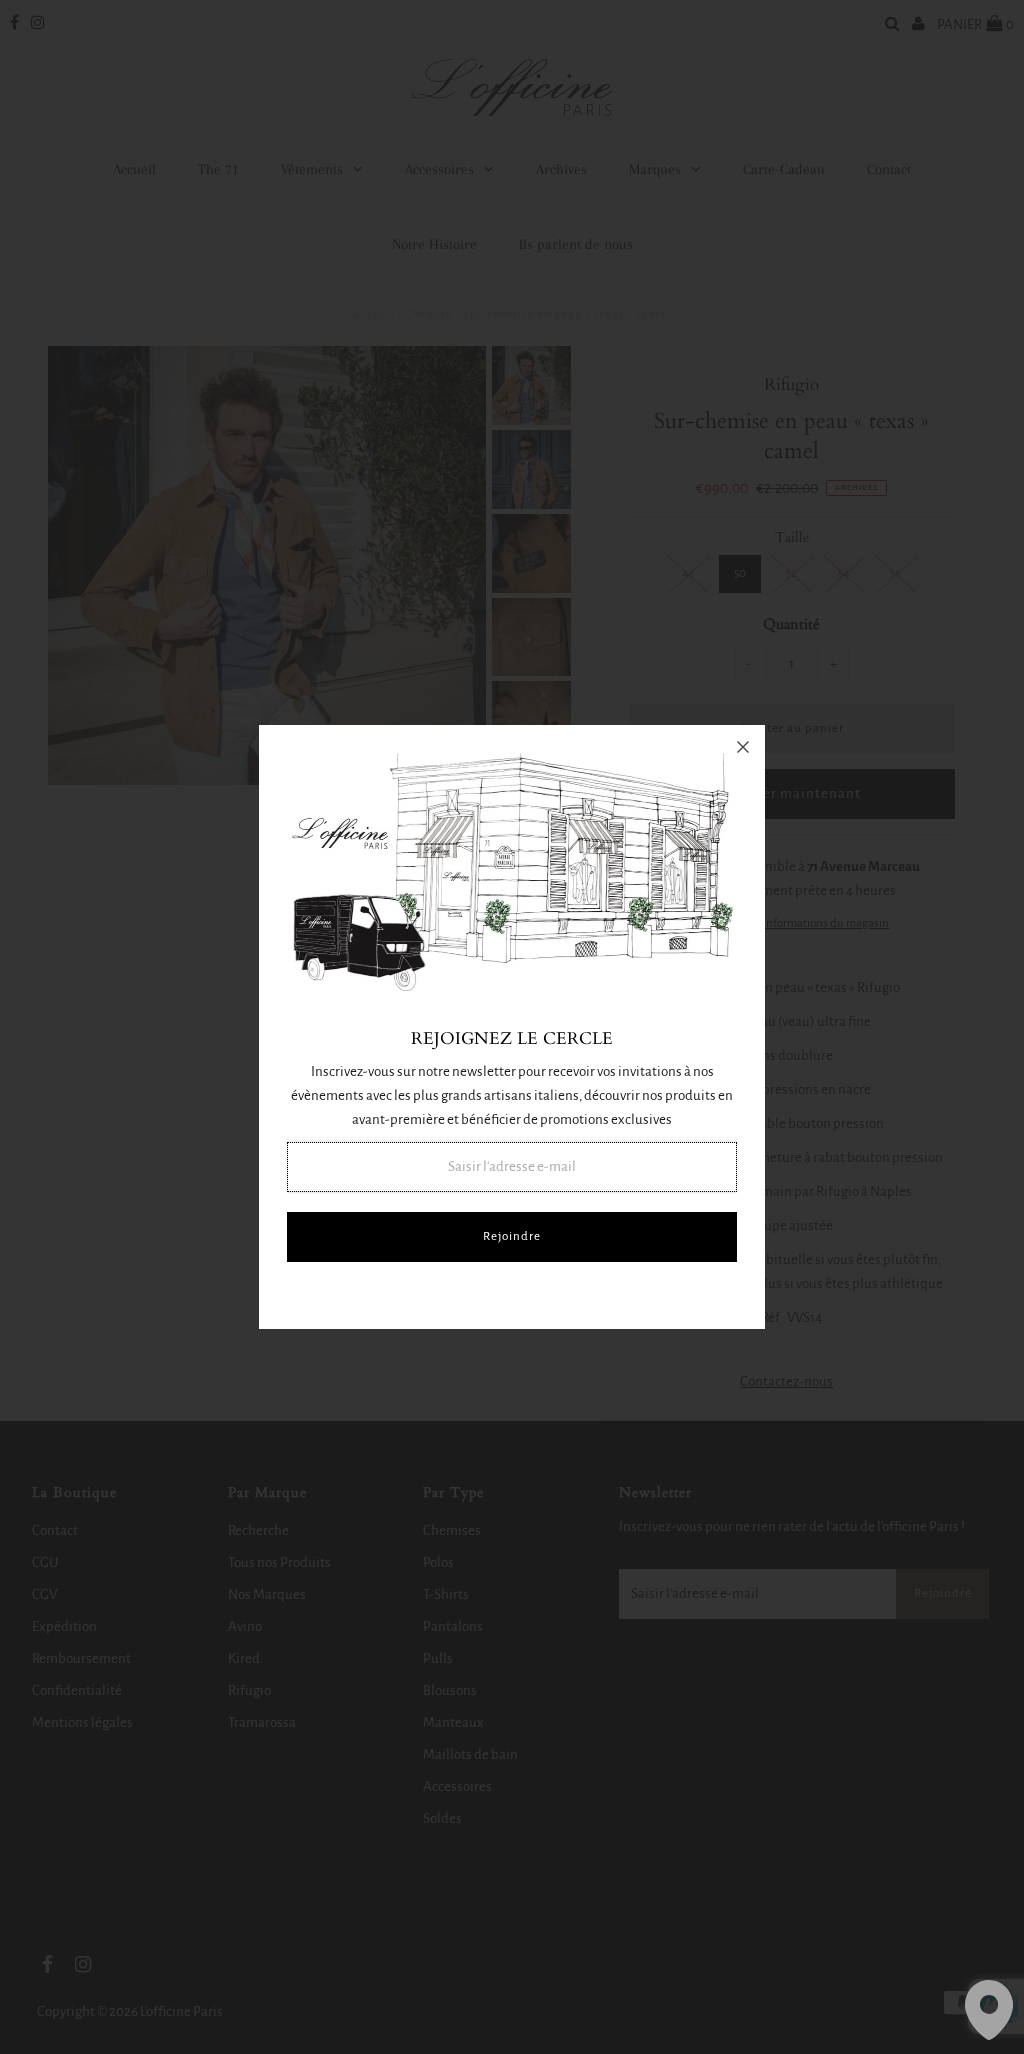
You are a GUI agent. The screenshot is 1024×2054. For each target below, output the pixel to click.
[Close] (743, 747)
